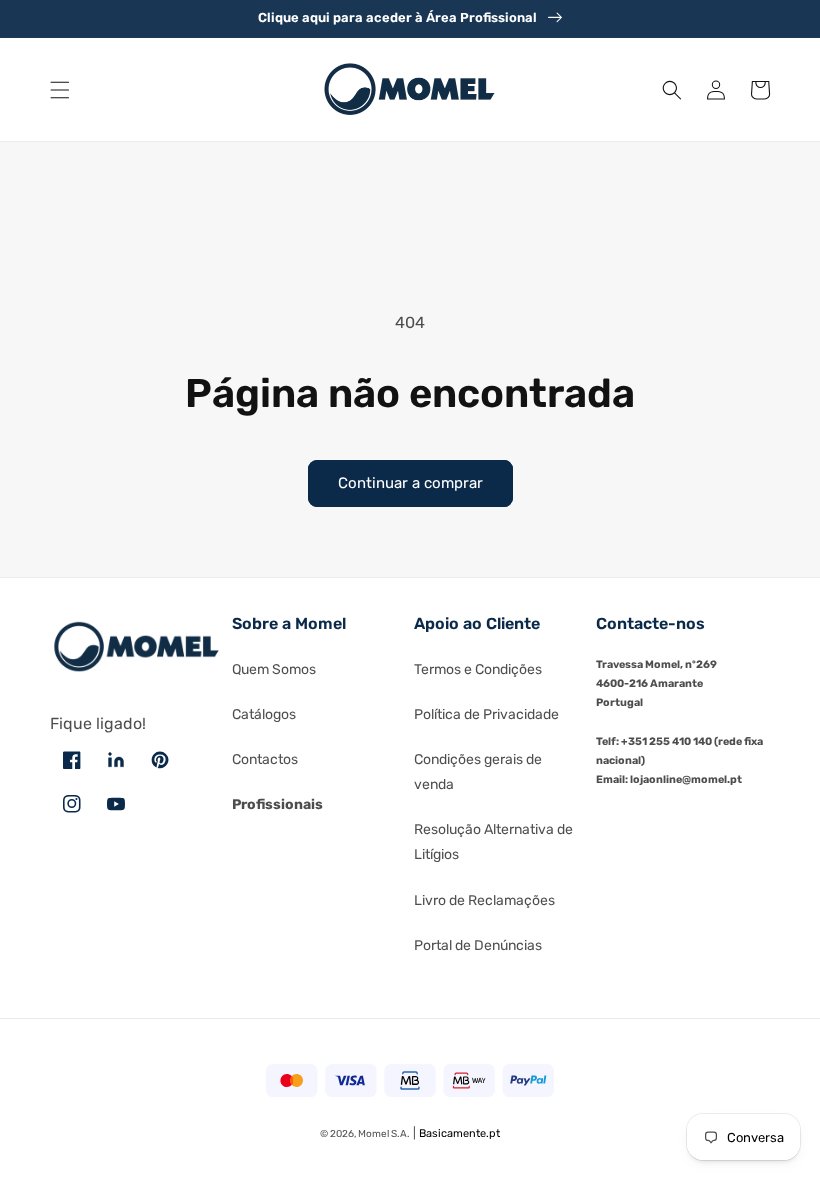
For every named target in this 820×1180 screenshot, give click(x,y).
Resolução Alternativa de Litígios (493, 842)
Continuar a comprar (410, 483)
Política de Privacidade (486, 714)
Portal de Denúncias (478, 945)
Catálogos (264, 714)
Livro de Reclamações (484, 900)
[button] (60, 90)
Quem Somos (274, 669)
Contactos (265, 759)
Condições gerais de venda (478, 772)
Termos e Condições (478, 669)
